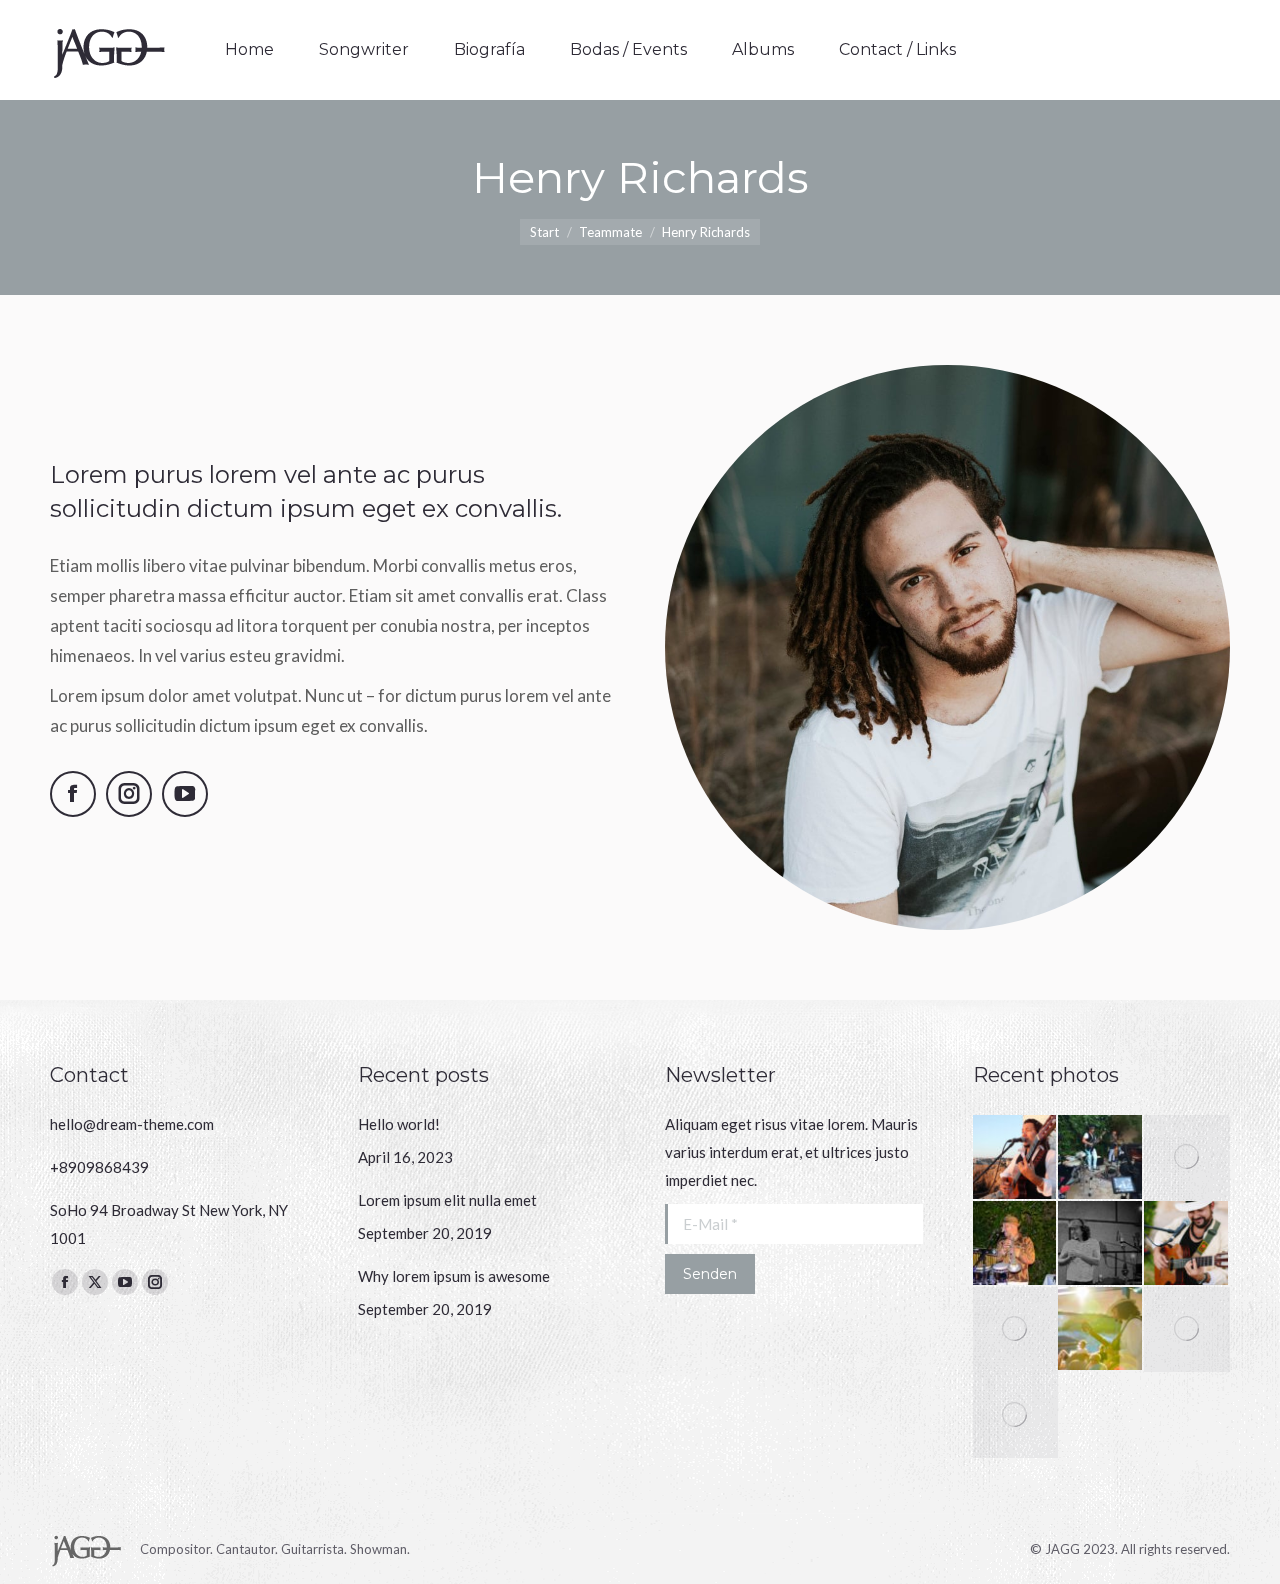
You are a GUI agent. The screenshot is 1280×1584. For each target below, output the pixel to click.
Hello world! (399, 1124)
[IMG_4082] (1101, 1158)
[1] (1016, 1415)
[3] (1187, 1330)
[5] (1016, 1330)
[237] (1187, 1244)
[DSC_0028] (1101, 1244)
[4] (1101, 1330)
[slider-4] (1016, 1158)
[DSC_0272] (1187, 1158)
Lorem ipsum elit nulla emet (447, 1200)
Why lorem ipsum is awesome (454, 1276)
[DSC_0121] (1016, 1244)
